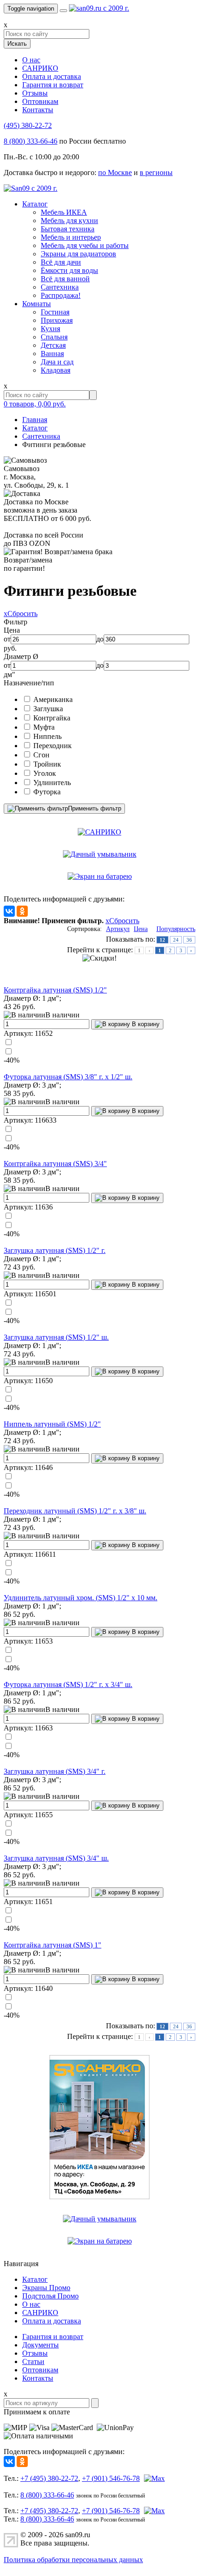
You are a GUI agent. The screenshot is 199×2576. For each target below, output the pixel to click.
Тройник (47, 764)
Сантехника (60, 287)
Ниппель (47, 736)
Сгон (41, 755)
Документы (40, 2345)
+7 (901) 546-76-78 (111, 2478)
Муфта (44, 727)
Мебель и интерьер (71, 237)
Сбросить (21, 614)
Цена (141, 929)
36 (189, 940)
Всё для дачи (61, 262)
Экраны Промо (46, 2288)
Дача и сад (57, 362)
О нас (31, 60)
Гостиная (55, 312)
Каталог (35, 204)
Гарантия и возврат (53, 85)
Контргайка (52, 718)
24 (176, 940)
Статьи (33, 2361)
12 (162, 940)
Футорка (47, 792)
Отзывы (35, 93)
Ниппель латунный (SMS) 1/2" (52, 1424)
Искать (17, 44)
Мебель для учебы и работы (85, 245)
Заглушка (48, 709)
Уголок (45, 773)
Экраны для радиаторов (78, 254)
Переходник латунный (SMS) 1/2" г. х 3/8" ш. (75, 1511)
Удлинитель (52, 783)
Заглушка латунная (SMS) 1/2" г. (55, 1250)
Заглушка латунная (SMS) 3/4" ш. (56, 1858)
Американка (53, 699)
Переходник (53, 746)
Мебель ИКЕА (64, 212)
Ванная (52, 354)
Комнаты (37, 304)
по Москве (115, 172)
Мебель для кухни (69, 221)
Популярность (176, 929)
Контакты (38, 110)
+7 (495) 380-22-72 (49, 2478)
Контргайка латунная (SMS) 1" (53, 1945)
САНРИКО (40, 68)
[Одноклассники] (22, 911)
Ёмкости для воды (69, 270)
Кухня (50, 329)
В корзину (145, 1024)
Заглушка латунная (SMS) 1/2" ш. (56, 1337)
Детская (53, 345)
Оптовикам (40, 101)
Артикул (118, 929)
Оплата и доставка (52, 76)
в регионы (156, 172)
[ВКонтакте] (9, 911)
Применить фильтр (95, 808)
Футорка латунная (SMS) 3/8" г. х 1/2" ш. (68, 1077)
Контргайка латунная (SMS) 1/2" (55, 990)
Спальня (54, 337)
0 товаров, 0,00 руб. (35, 404)
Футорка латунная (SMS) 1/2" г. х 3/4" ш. (68, 1684)
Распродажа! (61, 295)
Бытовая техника (68, 229)
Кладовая (56, 370)
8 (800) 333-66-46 (31, 141)
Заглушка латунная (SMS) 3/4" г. (55, 1771)
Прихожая (57, 320)
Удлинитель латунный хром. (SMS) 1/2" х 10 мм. (81, 1598)
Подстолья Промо (50, 2296)
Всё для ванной (65, 279)
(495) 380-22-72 (28, 125)
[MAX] (153, 2478)
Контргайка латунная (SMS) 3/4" (55, 1164)
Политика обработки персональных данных (73, 2560)
